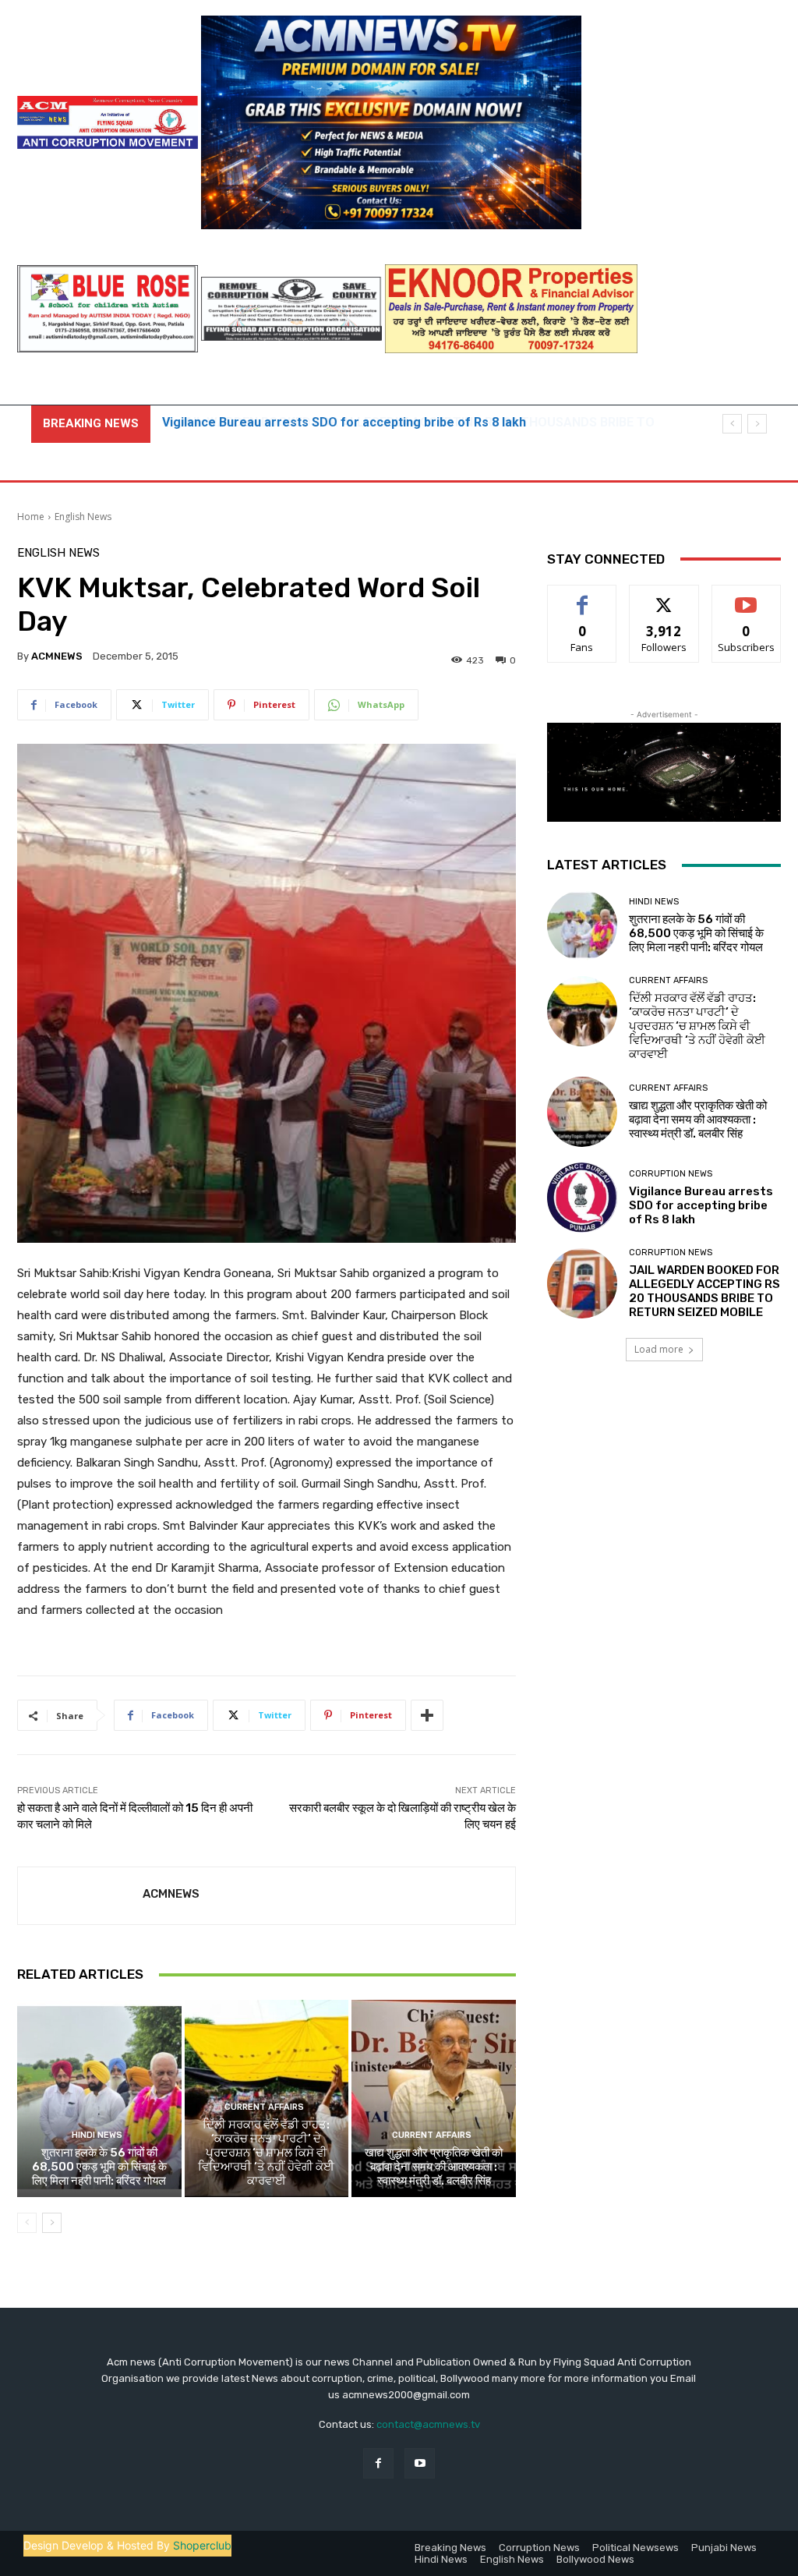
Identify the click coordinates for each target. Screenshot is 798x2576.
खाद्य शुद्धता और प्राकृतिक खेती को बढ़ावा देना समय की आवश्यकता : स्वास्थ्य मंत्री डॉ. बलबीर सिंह (434, 2167)
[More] (427, 1715)
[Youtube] (420, 2463)
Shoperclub (202, 2545)
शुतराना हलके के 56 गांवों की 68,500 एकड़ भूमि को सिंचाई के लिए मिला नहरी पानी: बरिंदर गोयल (99, 2167)
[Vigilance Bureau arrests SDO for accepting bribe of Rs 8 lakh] (582, 1198)
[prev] (732, 424)
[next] (757, 424)
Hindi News (97, 2135)
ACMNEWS (57, 656)
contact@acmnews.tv (428, 2424)
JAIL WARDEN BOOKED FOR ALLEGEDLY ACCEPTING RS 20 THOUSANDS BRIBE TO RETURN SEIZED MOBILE (704, 1291)
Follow (664, 597)
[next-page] (52, 2223)
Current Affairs (264, 2107)
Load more (659, 1349)
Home (31, 517)
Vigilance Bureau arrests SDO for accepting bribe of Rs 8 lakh (701, 1205)
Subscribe (747, 597)
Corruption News (671, 1174)
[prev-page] (27, 2223)
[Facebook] (378, 2463)
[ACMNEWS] (80, 1896)
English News (83, 517)
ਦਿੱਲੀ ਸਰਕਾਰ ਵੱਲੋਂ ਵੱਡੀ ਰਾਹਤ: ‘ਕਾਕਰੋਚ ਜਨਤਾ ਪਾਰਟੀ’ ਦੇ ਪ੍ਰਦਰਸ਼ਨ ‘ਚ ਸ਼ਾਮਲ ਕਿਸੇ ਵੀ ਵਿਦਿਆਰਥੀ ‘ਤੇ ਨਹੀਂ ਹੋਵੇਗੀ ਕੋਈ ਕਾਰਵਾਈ (266, 2153)
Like (583, 597)
